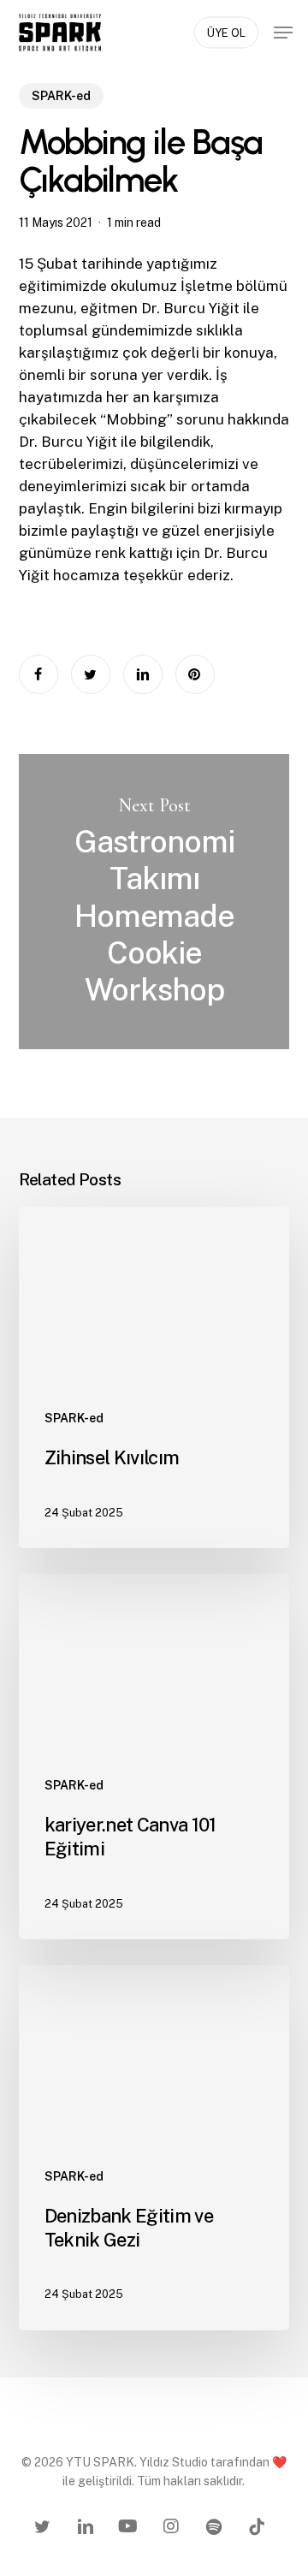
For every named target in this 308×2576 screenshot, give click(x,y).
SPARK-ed (61, 96)
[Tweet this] (91, 674)
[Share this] (38, 674)
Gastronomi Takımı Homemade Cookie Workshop (154, 902)
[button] (283, 33)
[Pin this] (195, 674)
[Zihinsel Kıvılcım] (154, 1377)
